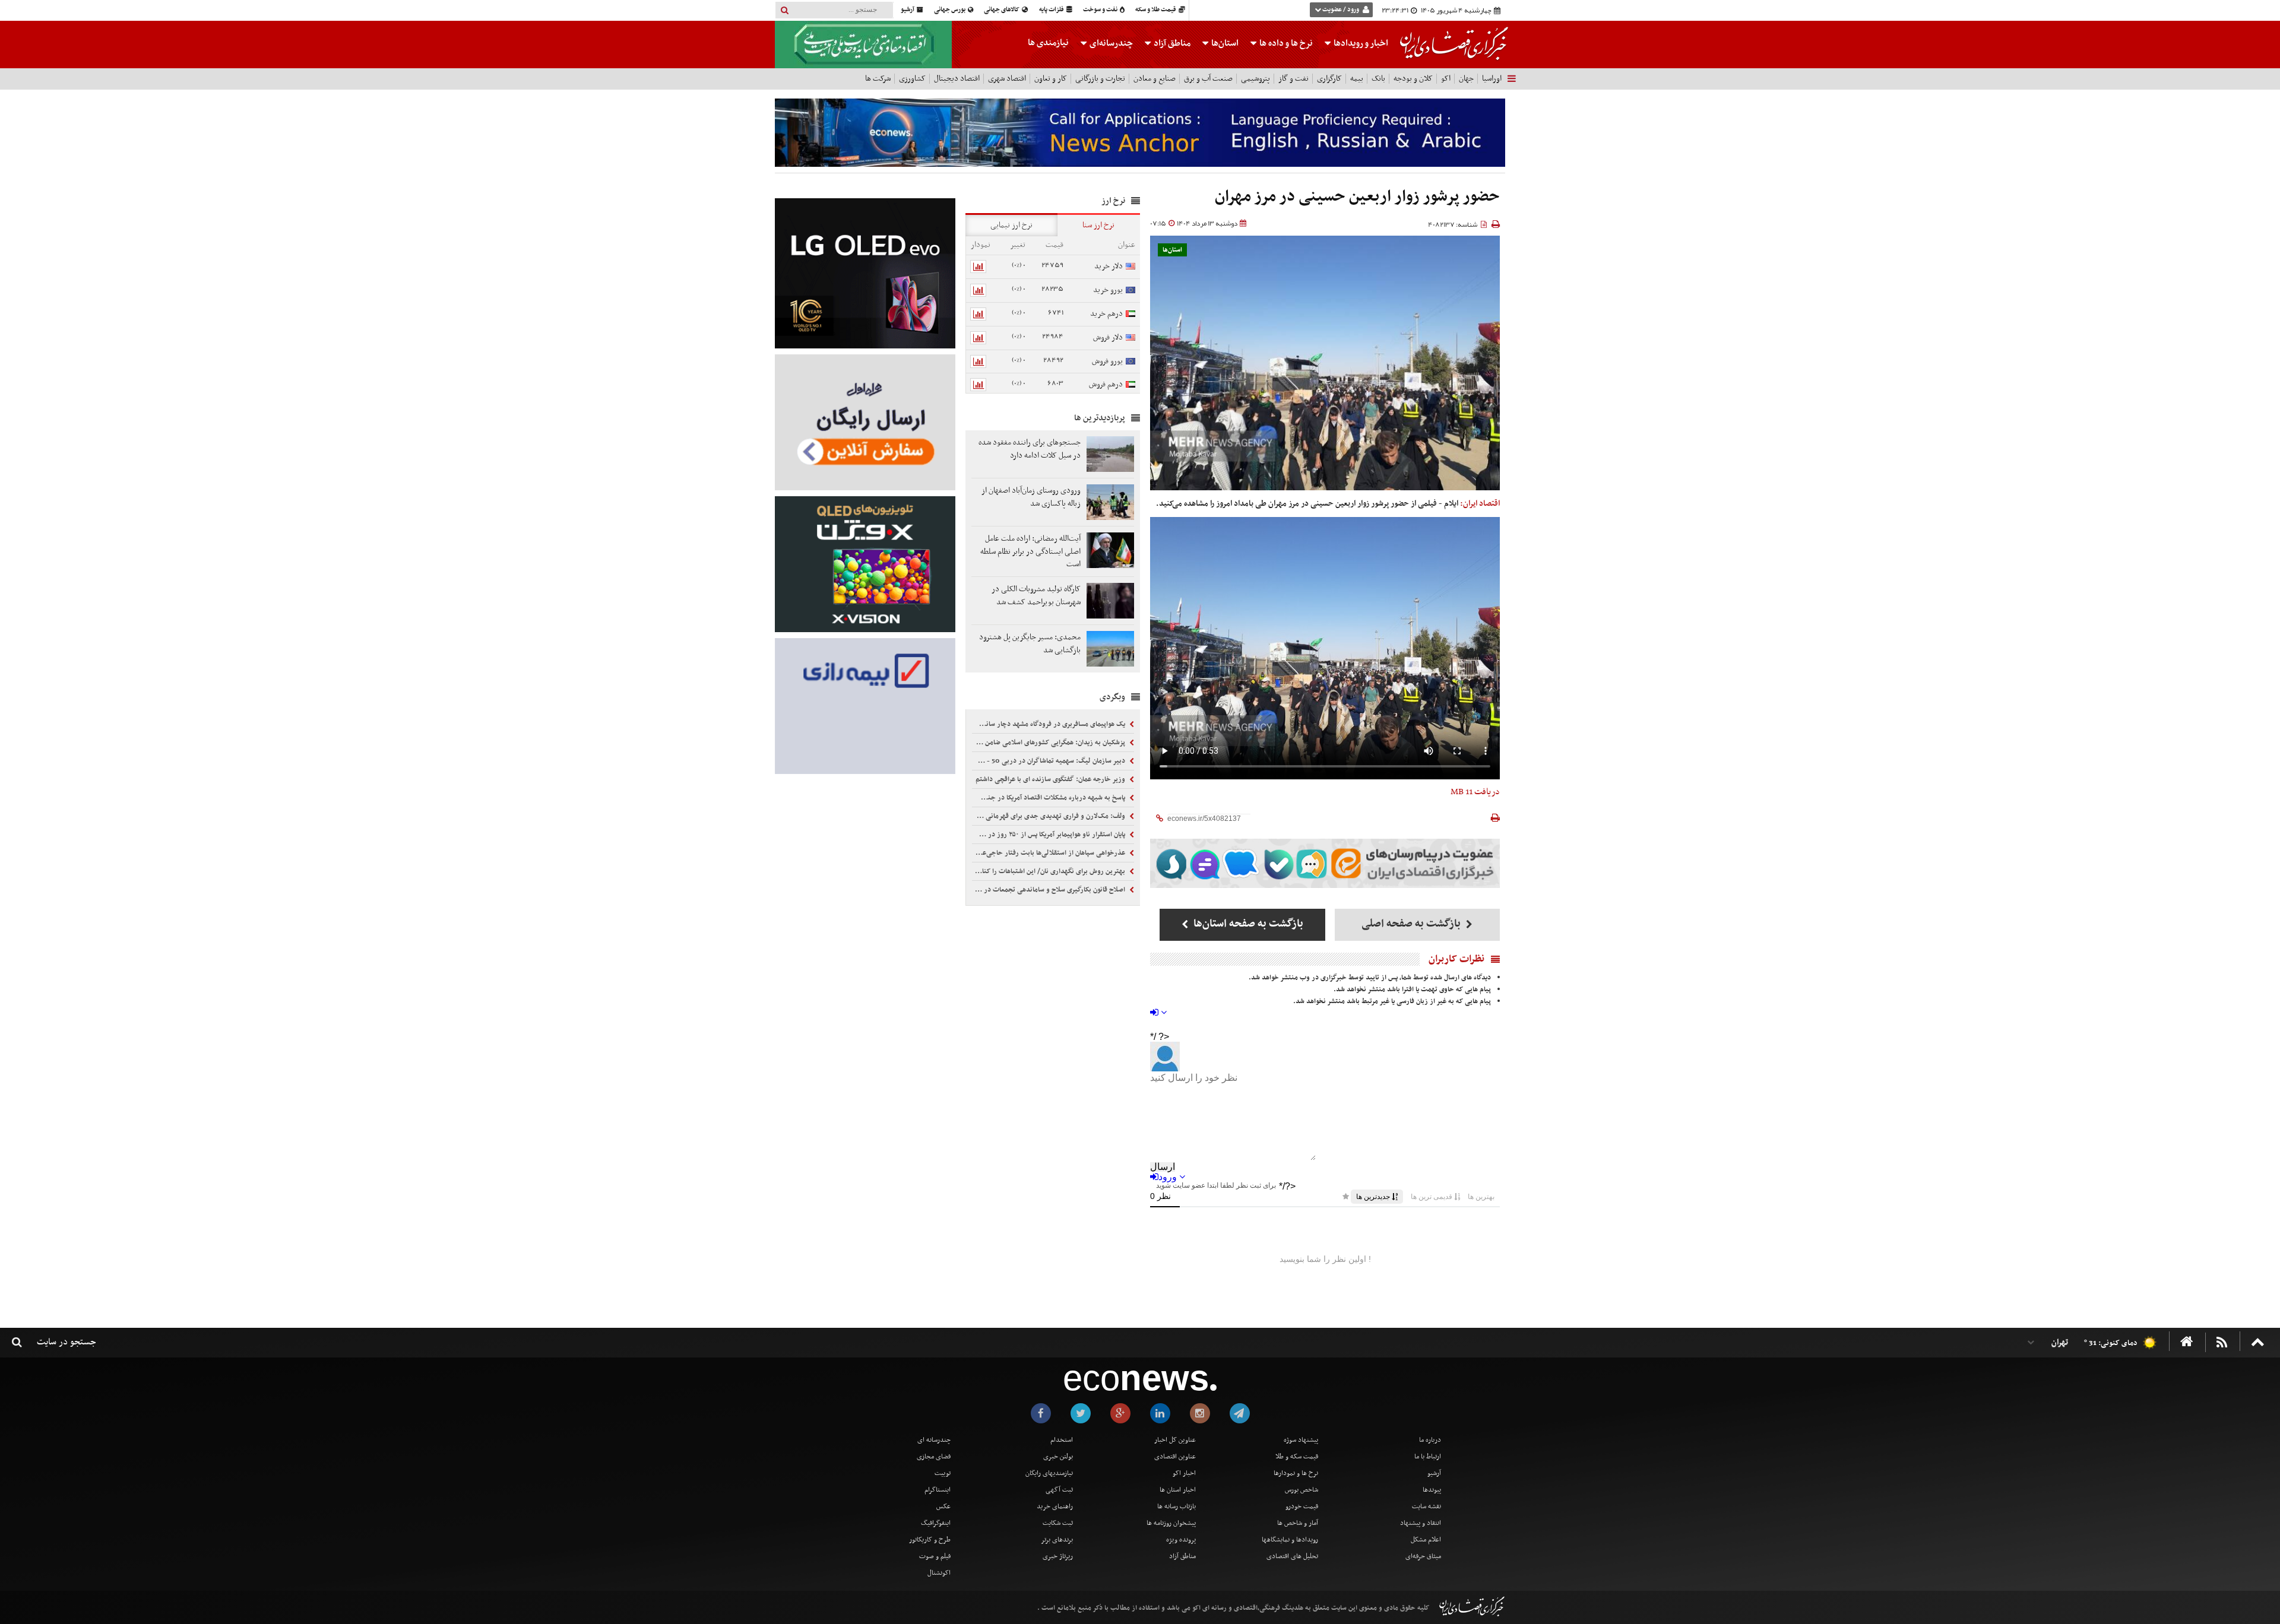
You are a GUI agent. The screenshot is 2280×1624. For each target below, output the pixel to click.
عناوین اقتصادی (1175, 1457)
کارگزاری (1329, 79)
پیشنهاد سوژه (1301, 1440)
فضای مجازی (934, 1457)
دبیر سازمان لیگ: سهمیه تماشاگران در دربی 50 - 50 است (1050, 761)
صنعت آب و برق (1208, 79)
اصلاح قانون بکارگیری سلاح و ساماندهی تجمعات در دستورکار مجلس (1050, 890)
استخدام (1062, 1440)
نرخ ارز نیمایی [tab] (1011, 225)
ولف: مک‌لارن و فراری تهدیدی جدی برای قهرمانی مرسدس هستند (1050, 816)
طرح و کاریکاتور (930, 1540)
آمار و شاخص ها (1298, 1523)
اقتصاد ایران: (1480, 504)
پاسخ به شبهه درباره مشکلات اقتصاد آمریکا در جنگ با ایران (1050, 798)
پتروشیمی (1255, 79)
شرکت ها (878, 79)
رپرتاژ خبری (1058, 1556)
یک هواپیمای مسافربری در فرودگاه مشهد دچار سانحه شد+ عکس (1050, 724)
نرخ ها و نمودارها (1296, 1473)
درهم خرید (1106, 314)
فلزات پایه (1052, 10)
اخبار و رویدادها (1360, 43)
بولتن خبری (1058, 1457)
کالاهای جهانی (1002, 10)
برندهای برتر (1057, 1540)
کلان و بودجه (1413, 79)
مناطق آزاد (1171, 43)
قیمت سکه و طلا (1297, 1457)
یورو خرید (1108, 290)
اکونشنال (939, 1573)
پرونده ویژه (1181, 1540)
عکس (943, 1506)
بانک (1378, 79)
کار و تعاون (1051, 79)
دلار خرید (1109, 266)
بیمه (1357, 79)
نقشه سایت (1426, 1506)
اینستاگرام (938, 1490)
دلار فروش (1108, 337)
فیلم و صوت (935, 1556)
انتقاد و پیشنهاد (1421, 1523)
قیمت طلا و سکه (1156, 10)
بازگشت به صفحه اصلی (1412, 924)
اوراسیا (1492, 79)
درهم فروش (1106, 384)
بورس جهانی (950, 10)
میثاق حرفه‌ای (1423, 1556)
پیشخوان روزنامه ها (1171, 1523)
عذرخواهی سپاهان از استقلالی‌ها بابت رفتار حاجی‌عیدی (1050, 853)
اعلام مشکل (1426, 1540)
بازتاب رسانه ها (1177, 1506)
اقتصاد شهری (1007, 79)
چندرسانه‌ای (1110, 43)
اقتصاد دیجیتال (957, 79)
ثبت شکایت (1058, 1523)
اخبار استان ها (1178, 1490)
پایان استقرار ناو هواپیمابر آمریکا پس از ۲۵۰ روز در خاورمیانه (1050, 835)
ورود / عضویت (1341, 10)
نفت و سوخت (1101, 10)
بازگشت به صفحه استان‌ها (1247, 924)
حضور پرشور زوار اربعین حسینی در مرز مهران (1357, 197)
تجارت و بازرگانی (1100, 79)
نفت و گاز (1293, 79)
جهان (1466, 79)
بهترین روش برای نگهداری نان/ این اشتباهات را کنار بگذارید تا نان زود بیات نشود (1050, 871)
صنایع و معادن (1155, 79)
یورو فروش (1107, 361)
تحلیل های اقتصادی (1292, 1556)
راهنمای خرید (1055, 1506)
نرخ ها (1286, 43)
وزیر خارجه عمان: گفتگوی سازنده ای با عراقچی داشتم (1051, 779)
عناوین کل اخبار (1175, 1440)
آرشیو (908, 10)
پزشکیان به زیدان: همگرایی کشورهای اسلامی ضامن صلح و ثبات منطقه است (1050, 743)
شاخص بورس (1301, 1490)
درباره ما (1430, 1440)
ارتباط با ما (1428, 1457)
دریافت (1475, 792)
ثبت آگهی (1059, 1490)
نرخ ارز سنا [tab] (1098, 225)
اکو (1446, 79)
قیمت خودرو (1302, 1506)
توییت (943, 1473)
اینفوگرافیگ (936, 1523)
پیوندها (1432, 1490)
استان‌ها (1224, 43)
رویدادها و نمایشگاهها (1290, 1540)
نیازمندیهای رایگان (1049, 1473)
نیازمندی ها (1048, 43)
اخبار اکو (1184, 1473)
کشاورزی (912, 79)
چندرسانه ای (934, 1440)
